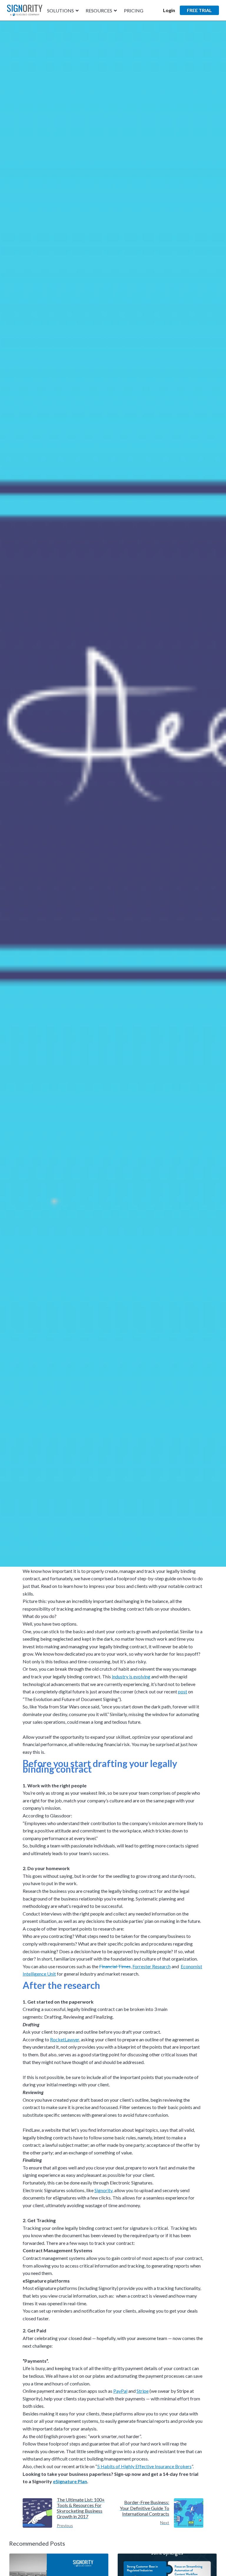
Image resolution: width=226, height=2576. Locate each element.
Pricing (134, 11)
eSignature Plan (70, 2481)
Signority (103, 2190)
